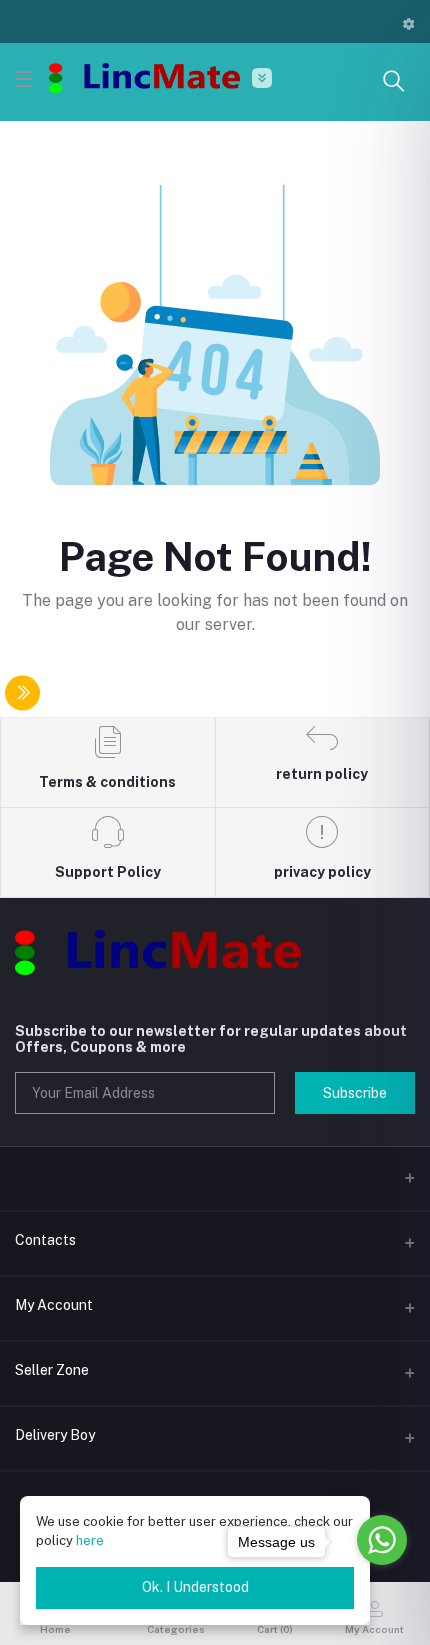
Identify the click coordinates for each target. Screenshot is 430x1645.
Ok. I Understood (195, 1587)
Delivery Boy (55, 1435)
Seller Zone (52, 1370)
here (90, 1540)
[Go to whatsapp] (382, 1540)
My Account (54, 1305)
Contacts (45, 1240)
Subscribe (355, 1093)
